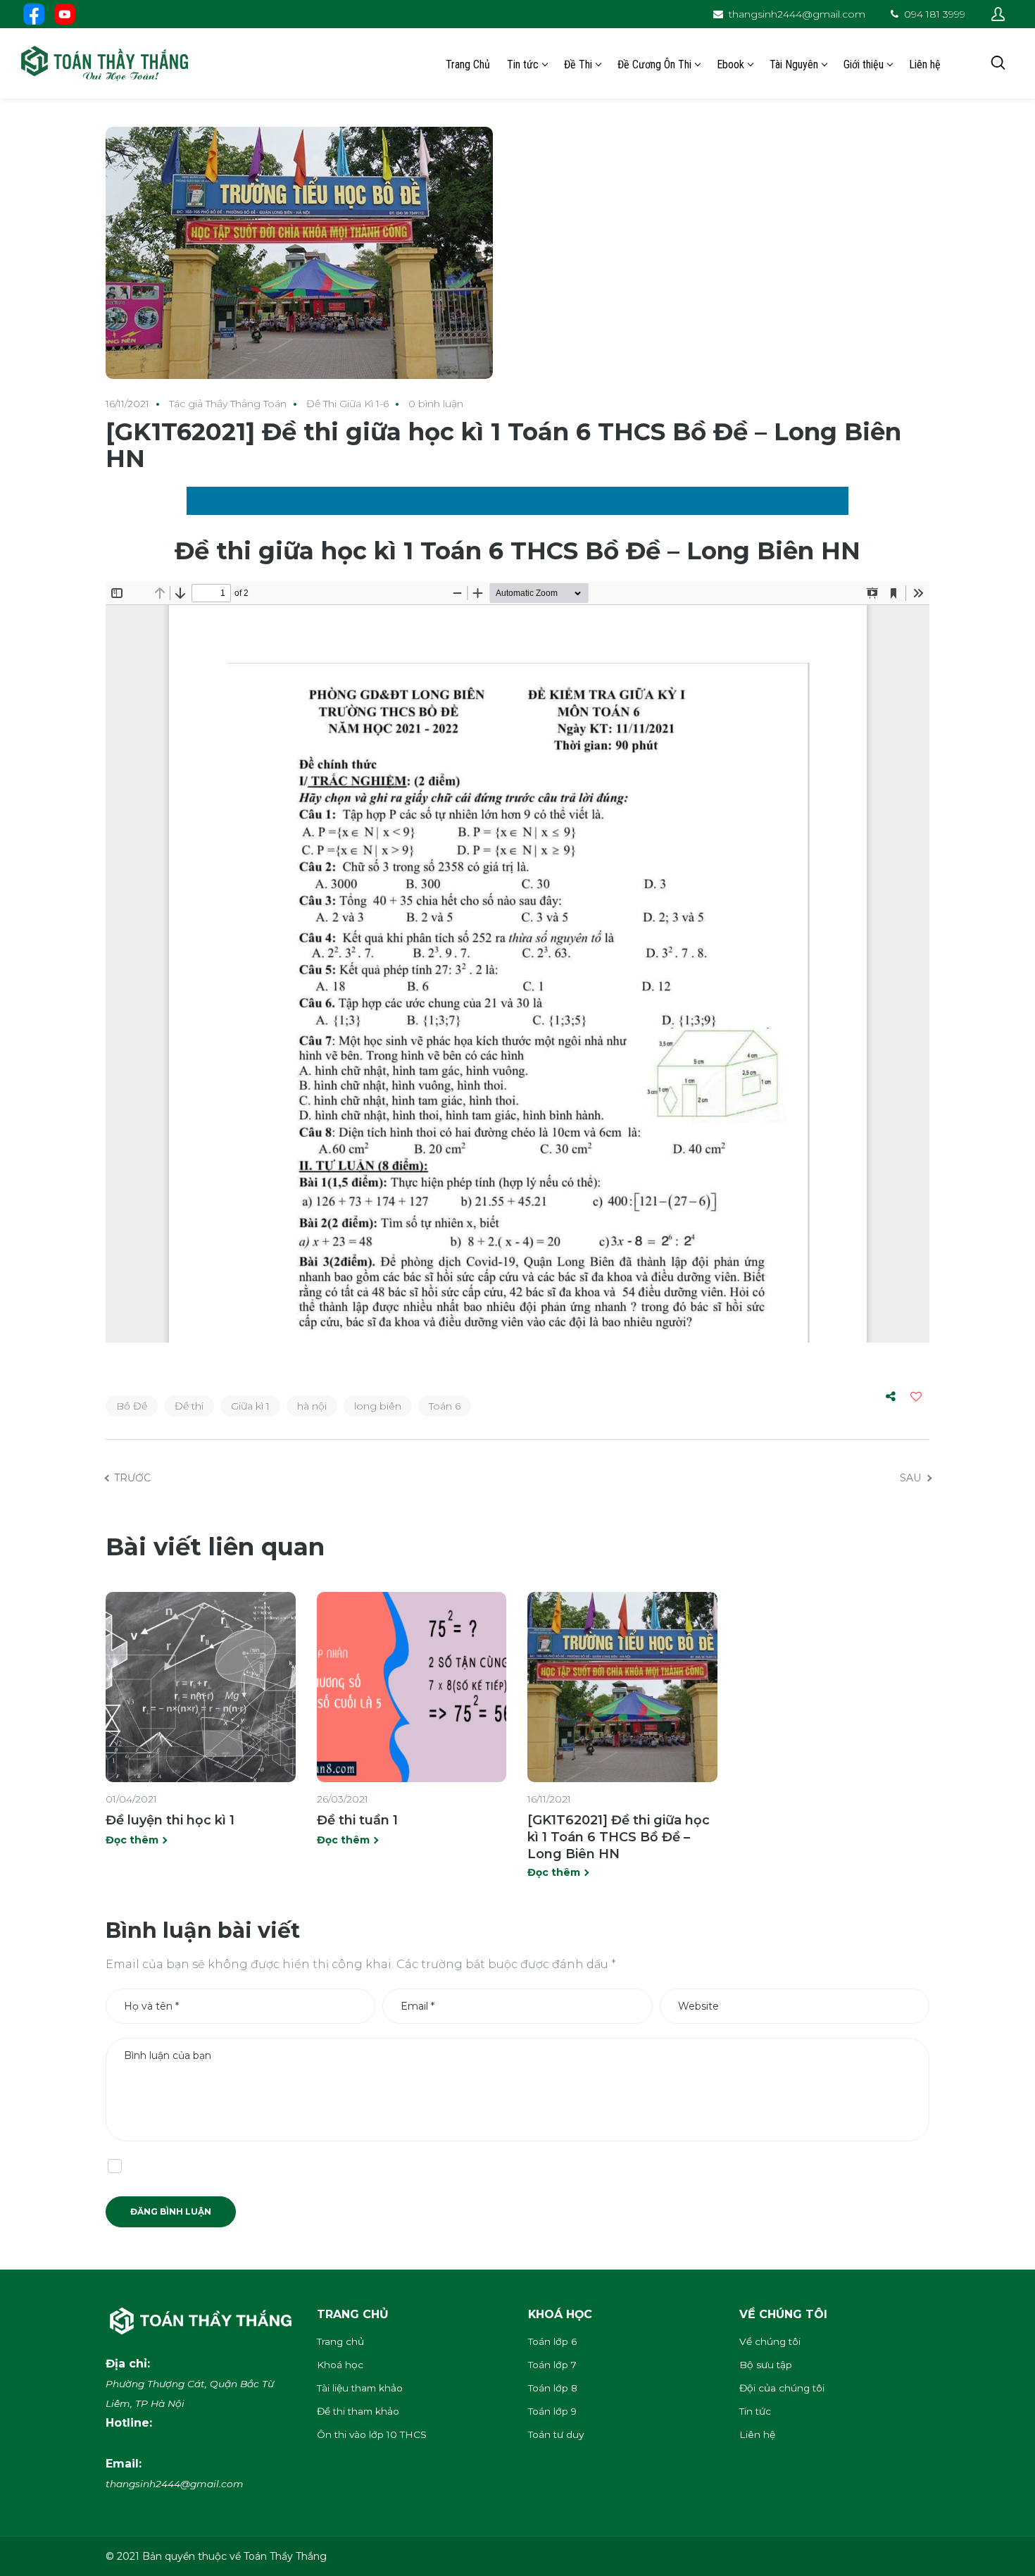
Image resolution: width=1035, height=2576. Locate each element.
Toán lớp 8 (553, 2388)
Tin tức (755, 2411)
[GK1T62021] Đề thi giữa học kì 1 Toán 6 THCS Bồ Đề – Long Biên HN (619, 1837)
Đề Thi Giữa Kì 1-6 (347, 404)
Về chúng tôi (770, 2341)
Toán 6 (445, 1406)
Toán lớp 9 (552, 2411)
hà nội (312, 1406)
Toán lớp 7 (552, 2365)
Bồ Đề (132, 1406)
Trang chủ (340, 2341)
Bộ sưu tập (766, 2365)
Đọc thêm (132, 1840)
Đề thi (189, 1406)
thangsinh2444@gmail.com (797, 14)
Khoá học (340, 2365)
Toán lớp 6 (552, 2341)
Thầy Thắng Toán (246, 404)
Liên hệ (757, 2434)
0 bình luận (436, 404)
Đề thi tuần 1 (357, 1820)
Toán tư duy (556, 2434)
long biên (378, 1406)
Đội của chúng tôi (782, 2388)
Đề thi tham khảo (358, 2411)
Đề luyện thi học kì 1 (170, 1820)
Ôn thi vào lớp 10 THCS (372, 2434)
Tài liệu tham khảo (360, 2388)
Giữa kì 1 (250, 1406)
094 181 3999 (935, 14)
